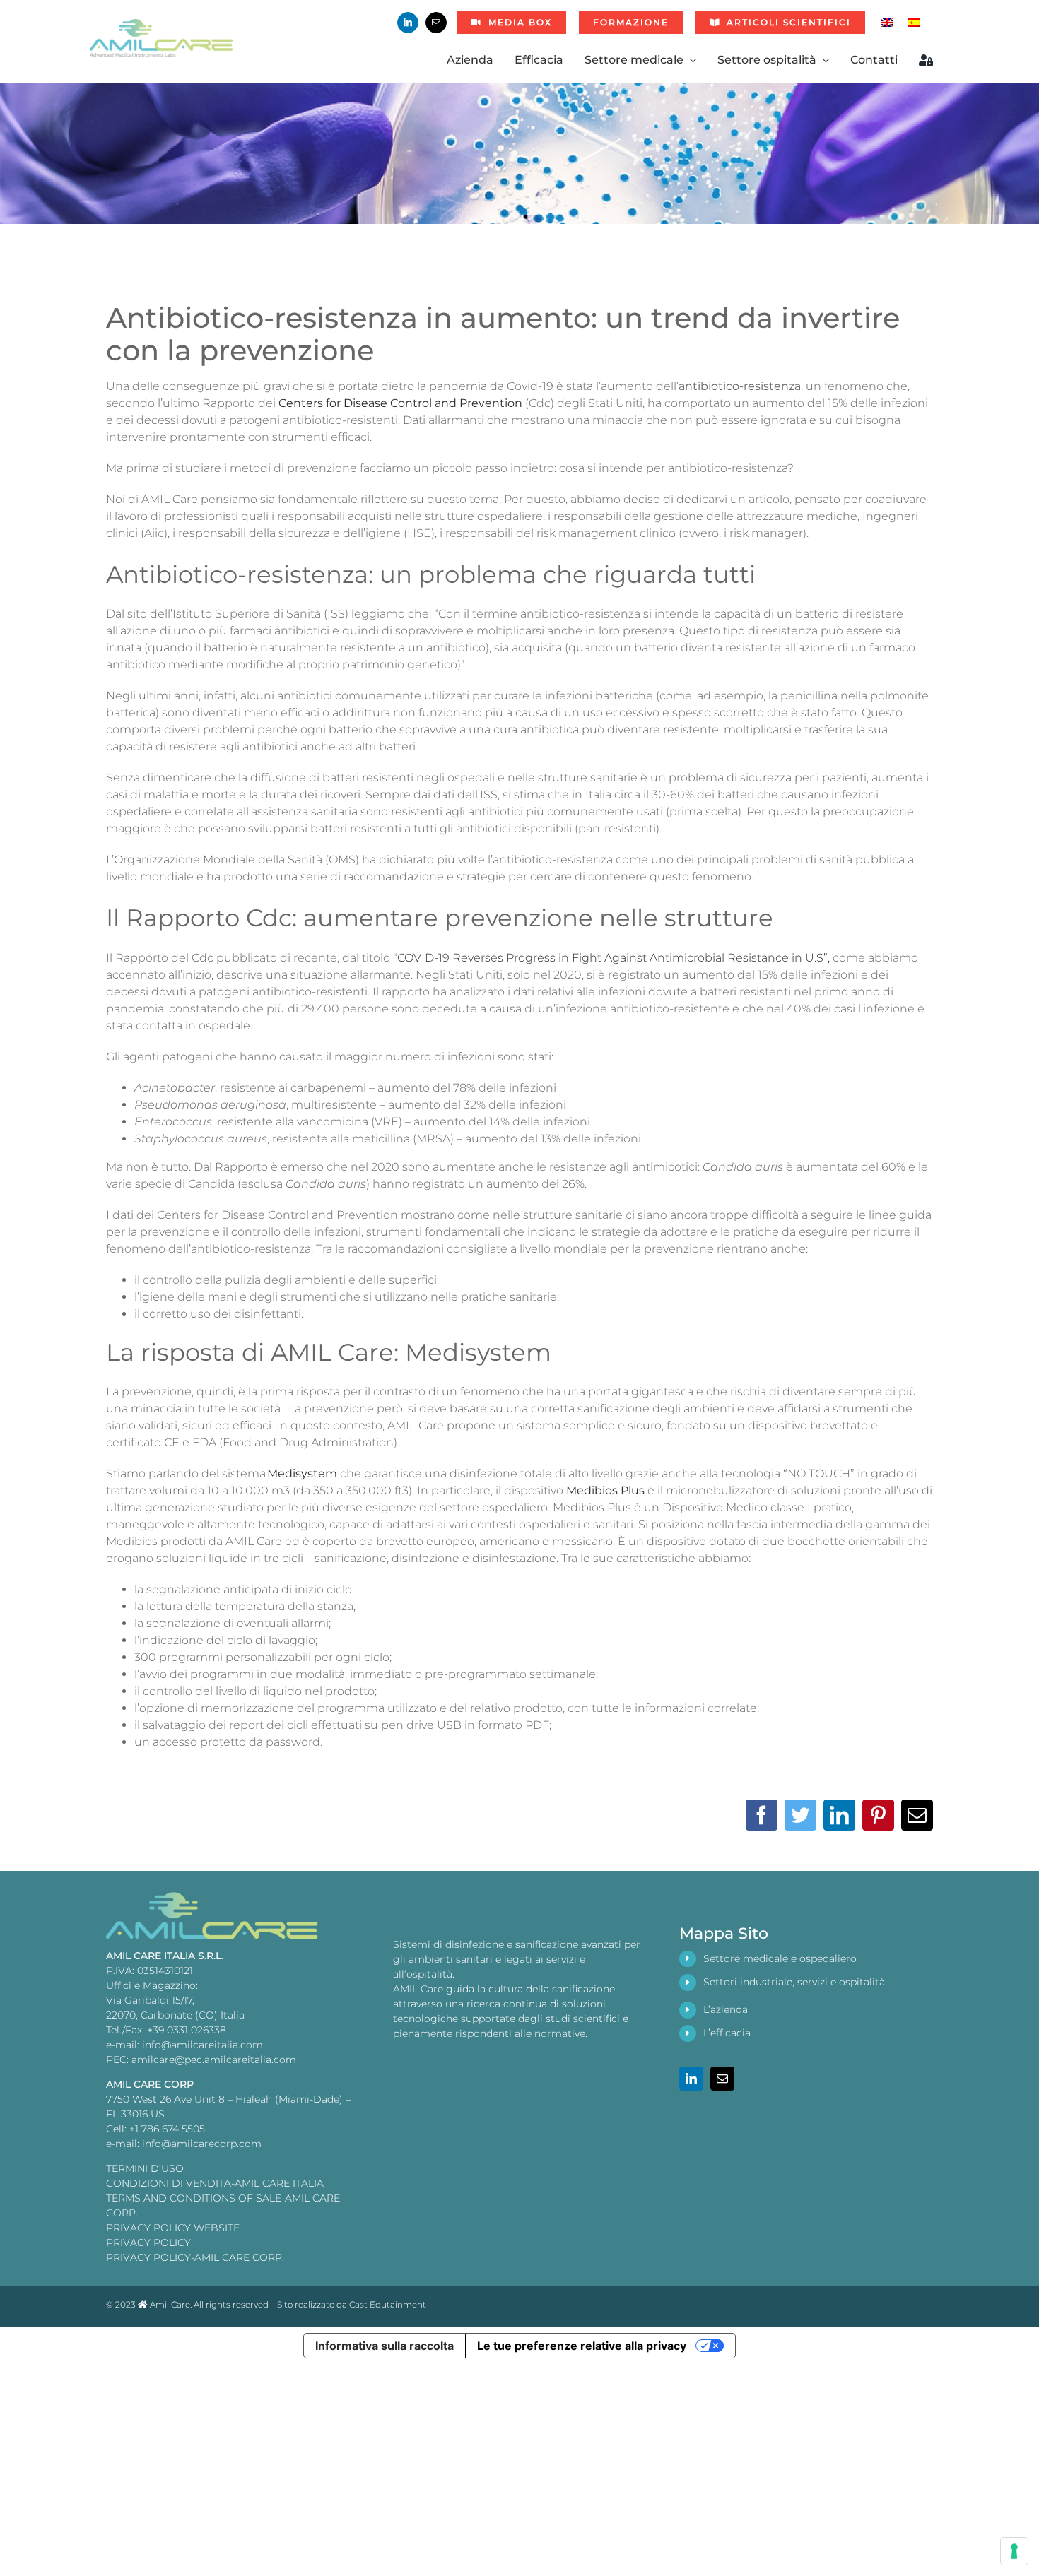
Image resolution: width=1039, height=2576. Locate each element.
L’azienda (726, 2009)
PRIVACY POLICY (148, 2243)
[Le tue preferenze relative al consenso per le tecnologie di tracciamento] (1014, 2551)
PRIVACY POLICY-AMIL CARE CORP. (195, 2257)
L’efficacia (727, 2033)
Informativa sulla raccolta (385, 2346)
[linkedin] (408, 23)
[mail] (436, 23)
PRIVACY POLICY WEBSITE (173, 2228)
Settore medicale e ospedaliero (780, 1958)
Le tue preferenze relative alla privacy (582, 2346)
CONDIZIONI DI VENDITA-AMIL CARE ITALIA (215, 2183)
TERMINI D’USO (145, 2168)
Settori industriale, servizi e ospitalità (794, 1982)
